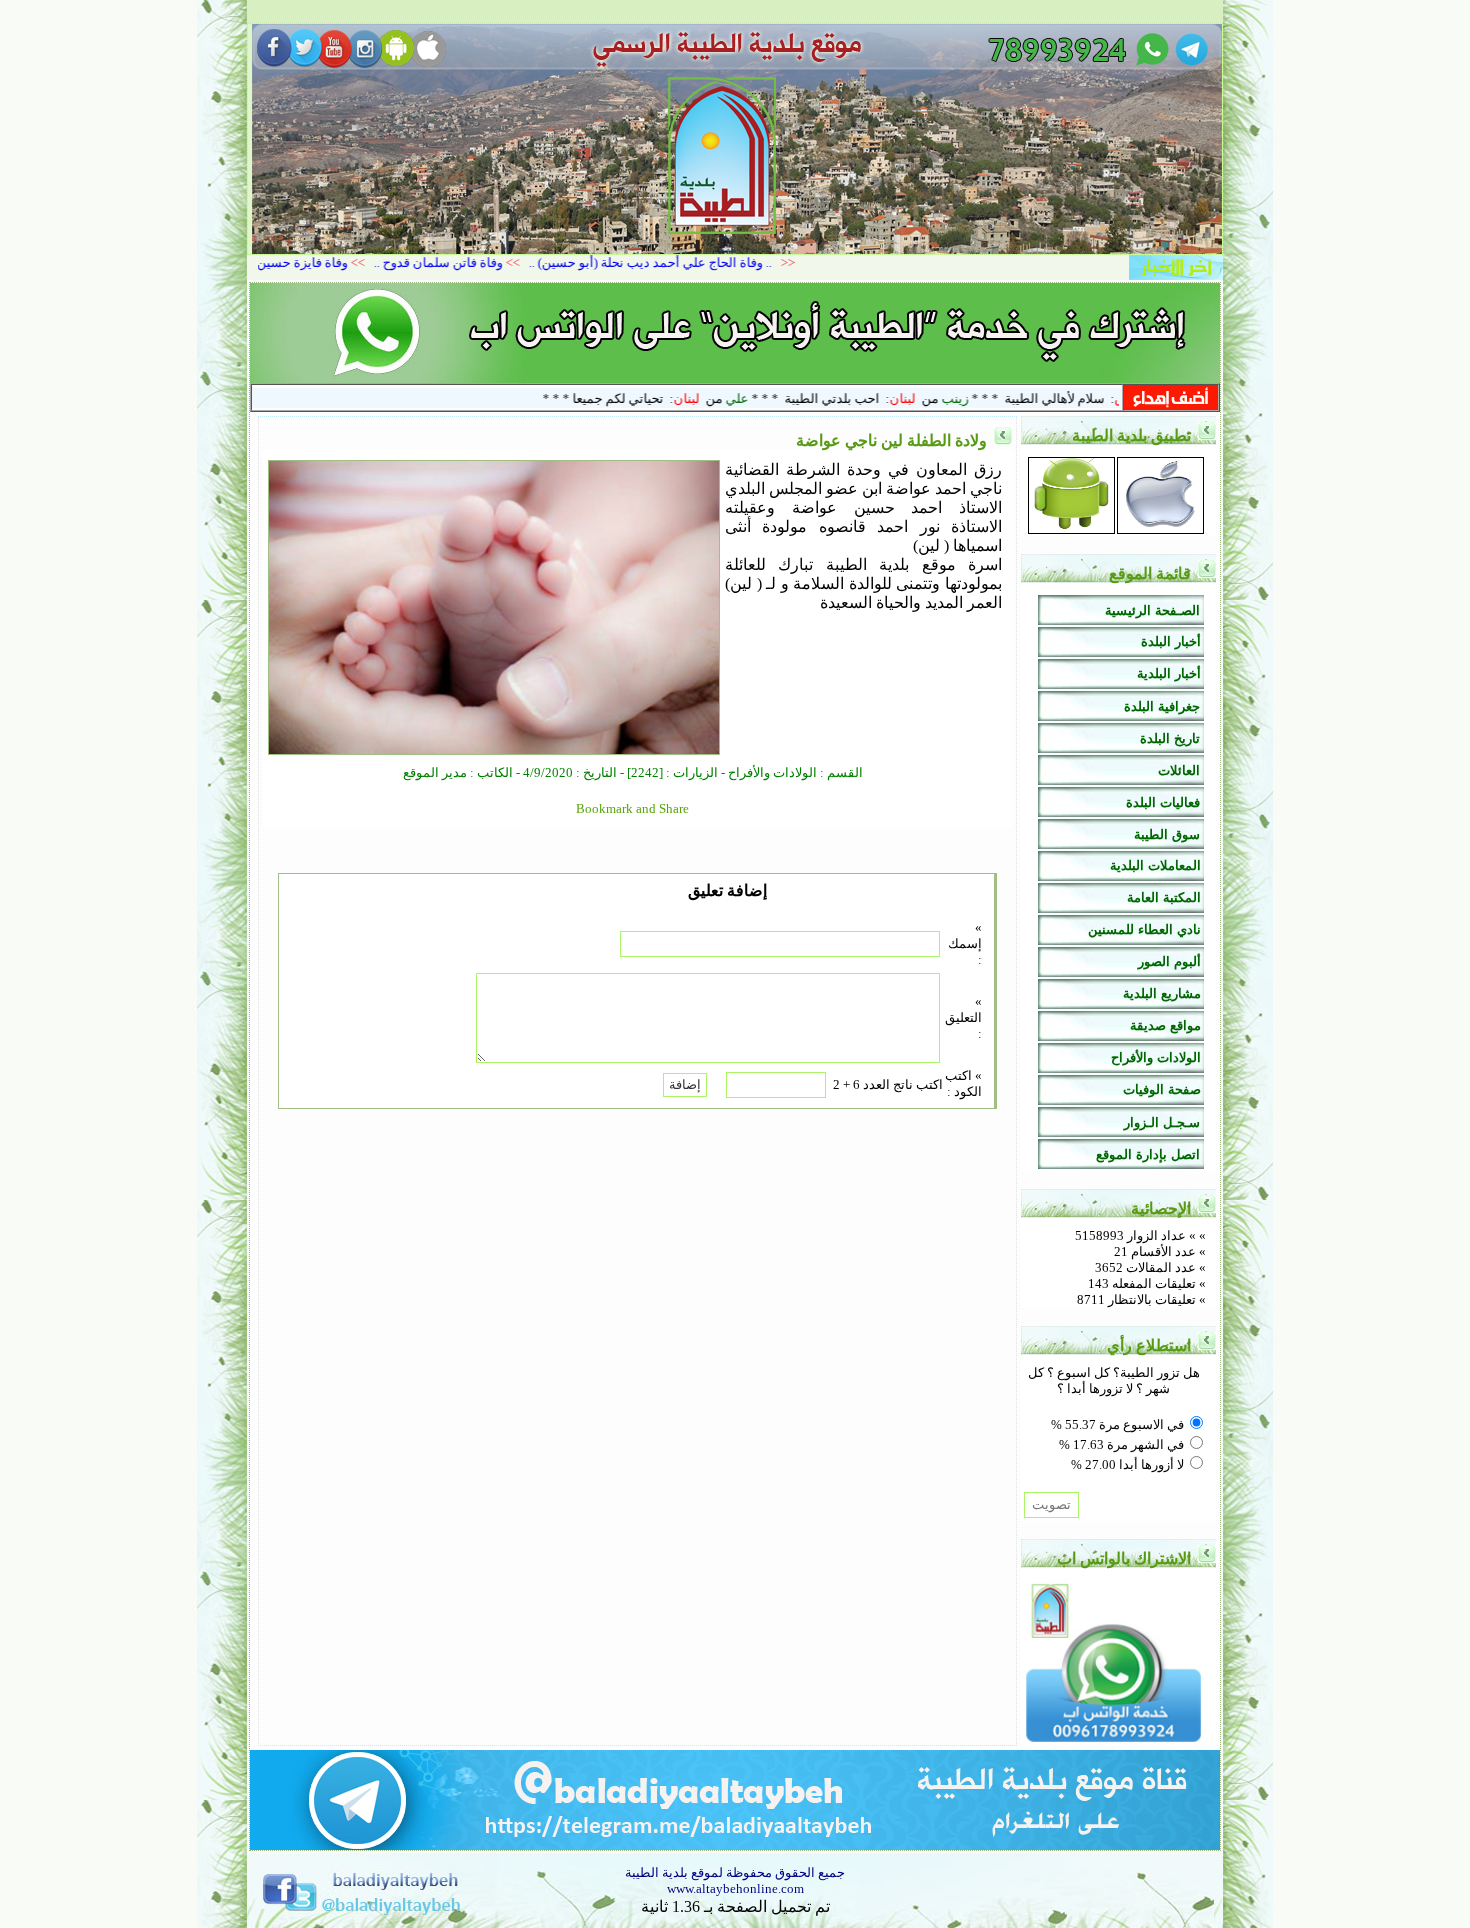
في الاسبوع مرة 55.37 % (1117, 1424)
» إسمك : (965, 943)
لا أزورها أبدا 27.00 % (1127, 1464)
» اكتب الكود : (963, 1083)
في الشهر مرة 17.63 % (1121, 1444)
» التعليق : (963, 1017)
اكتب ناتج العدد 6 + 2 (888, 1084)
